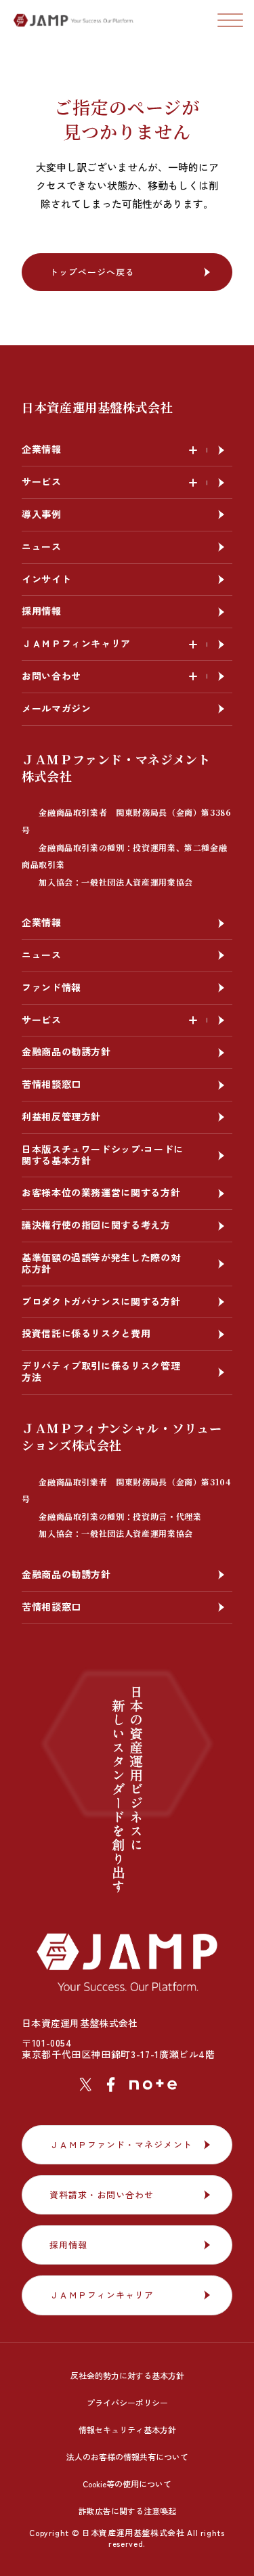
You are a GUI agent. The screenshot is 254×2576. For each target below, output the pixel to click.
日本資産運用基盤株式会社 (98, 407)
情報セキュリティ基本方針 (127, 2429)
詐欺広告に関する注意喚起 (127, 2511)
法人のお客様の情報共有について (127, 2457)
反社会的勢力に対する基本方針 (127, 2375)
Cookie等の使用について (127, 2484)
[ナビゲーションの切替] (230, 20)
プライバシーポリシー (127, 2402)
